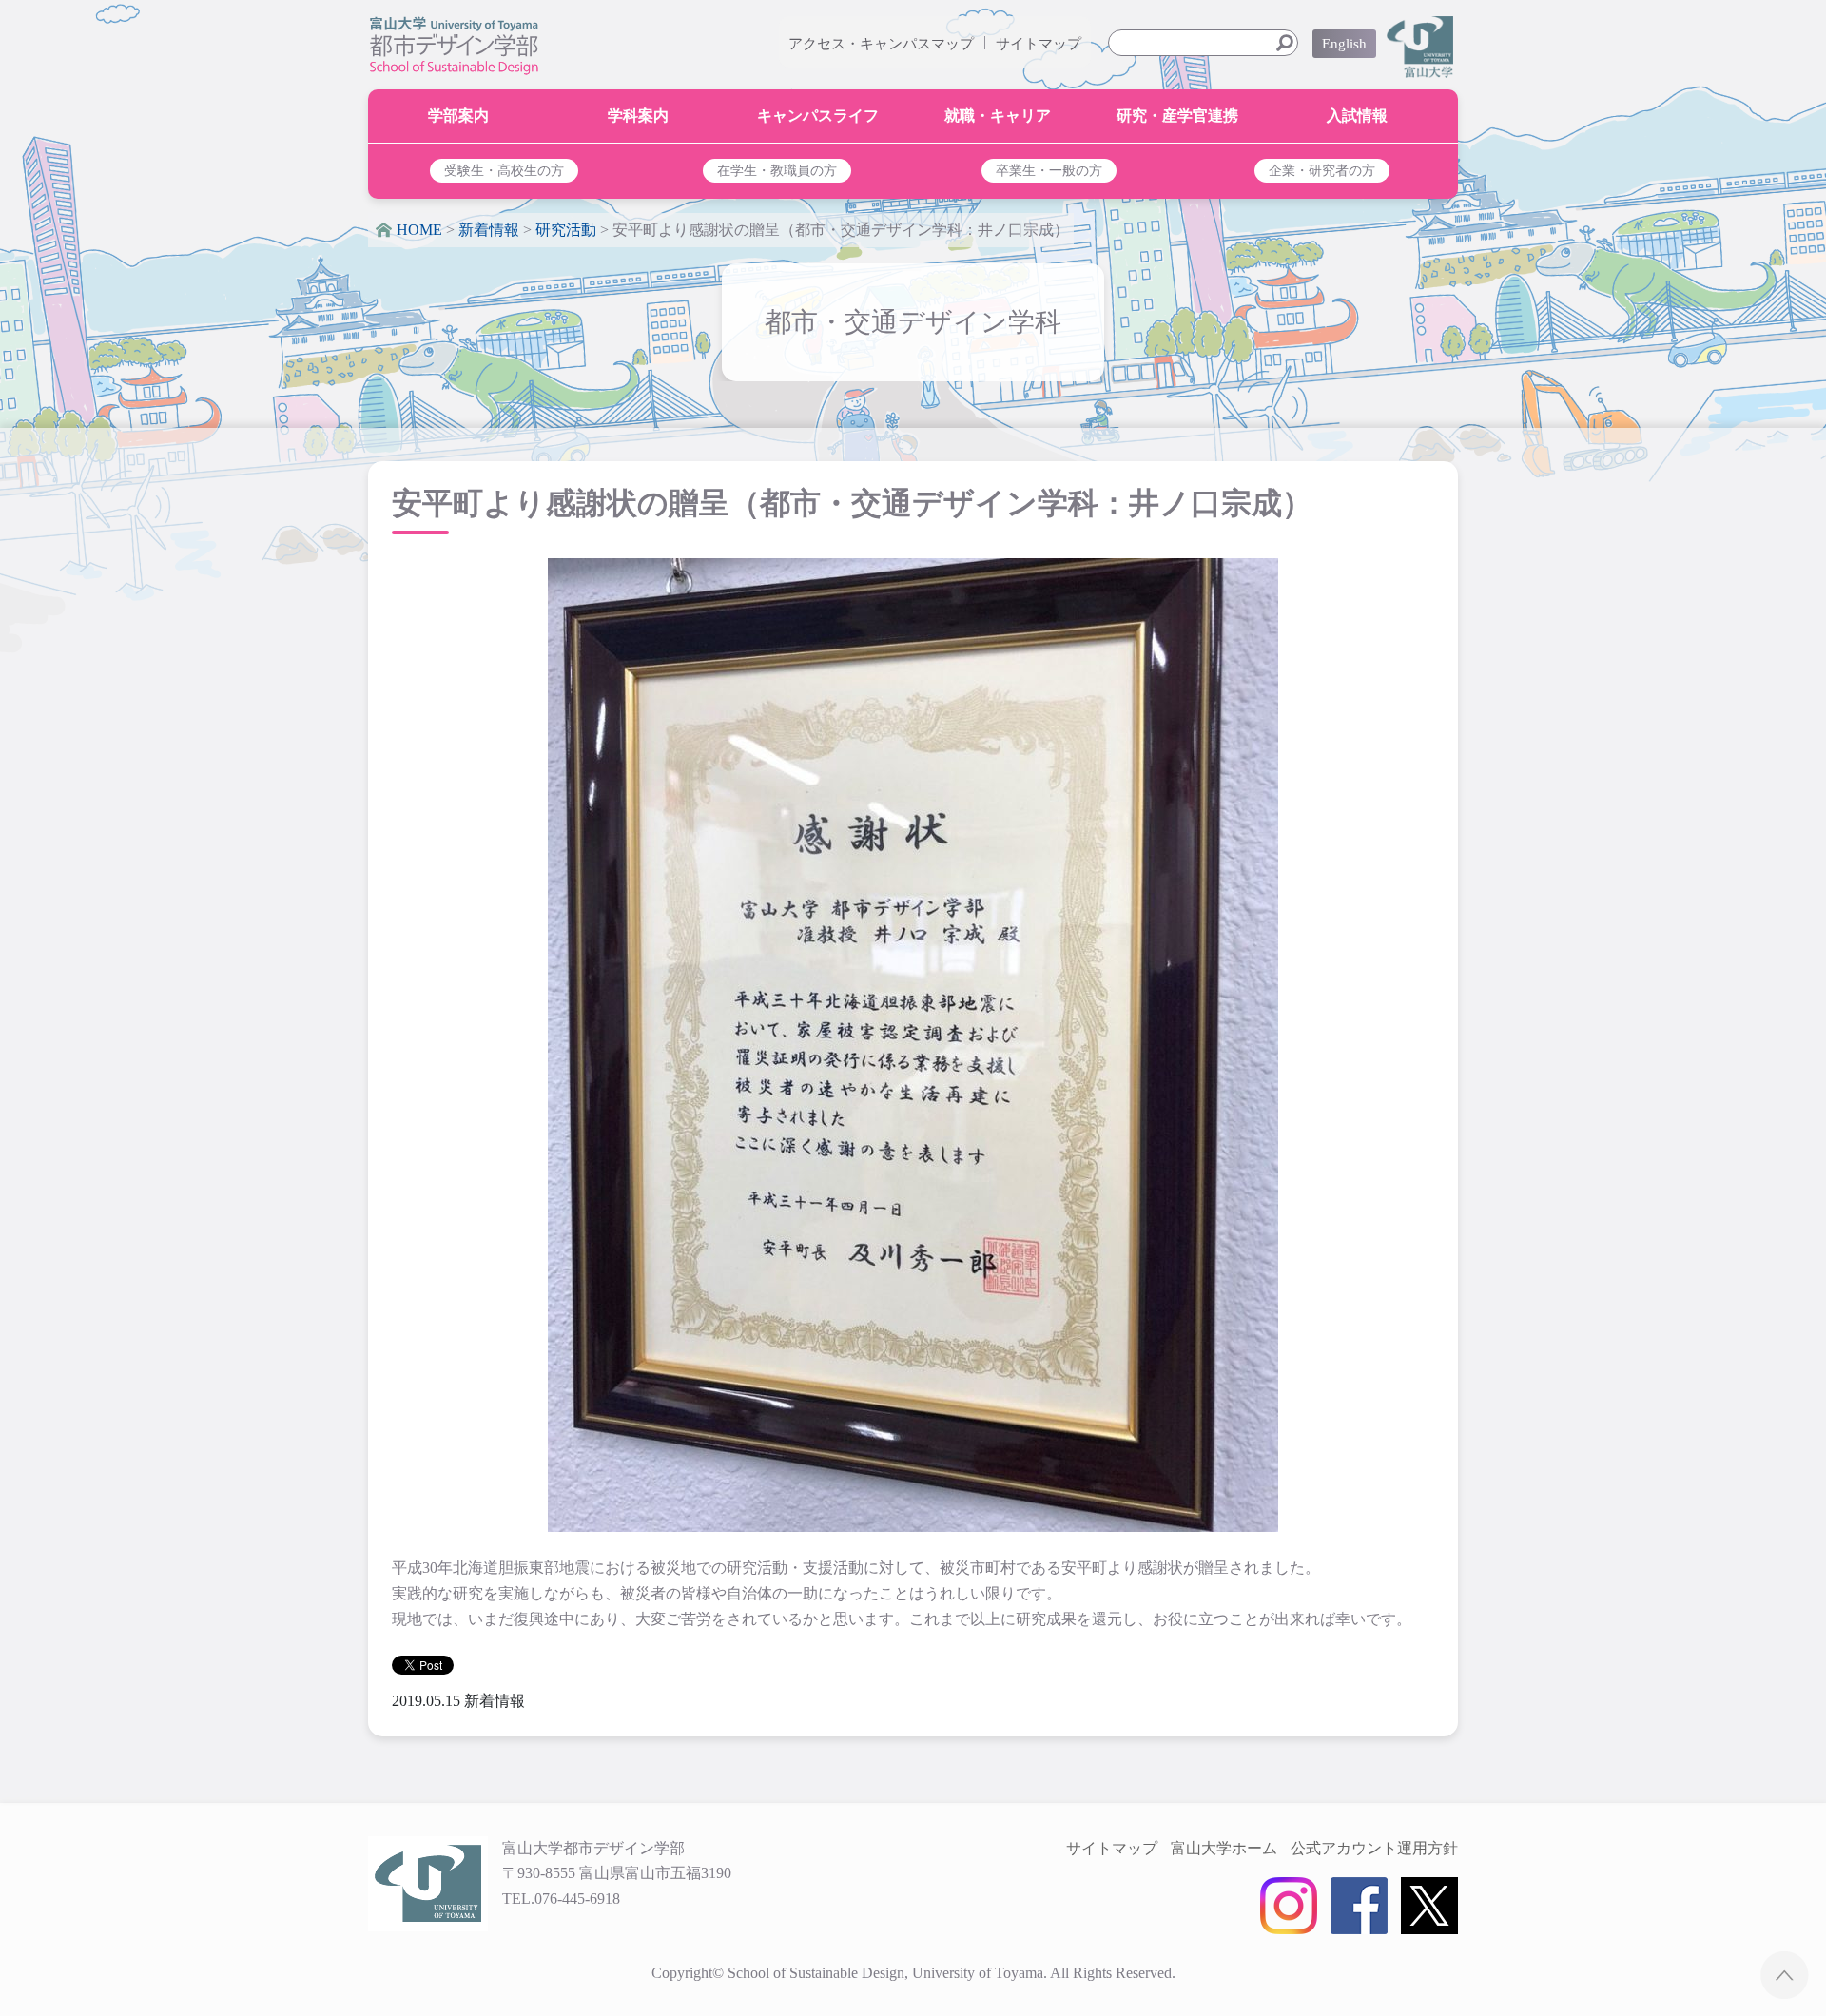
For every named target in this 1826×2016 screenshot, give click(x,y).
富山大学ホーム (1224, 1848)
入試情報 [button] (1357, 116)
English (1344, 44)
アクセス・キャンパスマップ (881, 44)
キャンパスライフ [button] (818, 116)
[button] (505, 171)
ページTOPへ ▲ (1785, 1975)
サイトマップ (1039, 44)
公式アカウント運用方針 (1374, 1848)
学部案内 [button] (458, 116)
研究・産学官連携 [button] (1177, 116)
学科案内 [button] (638, 116)
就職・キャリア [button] (998, 116)
